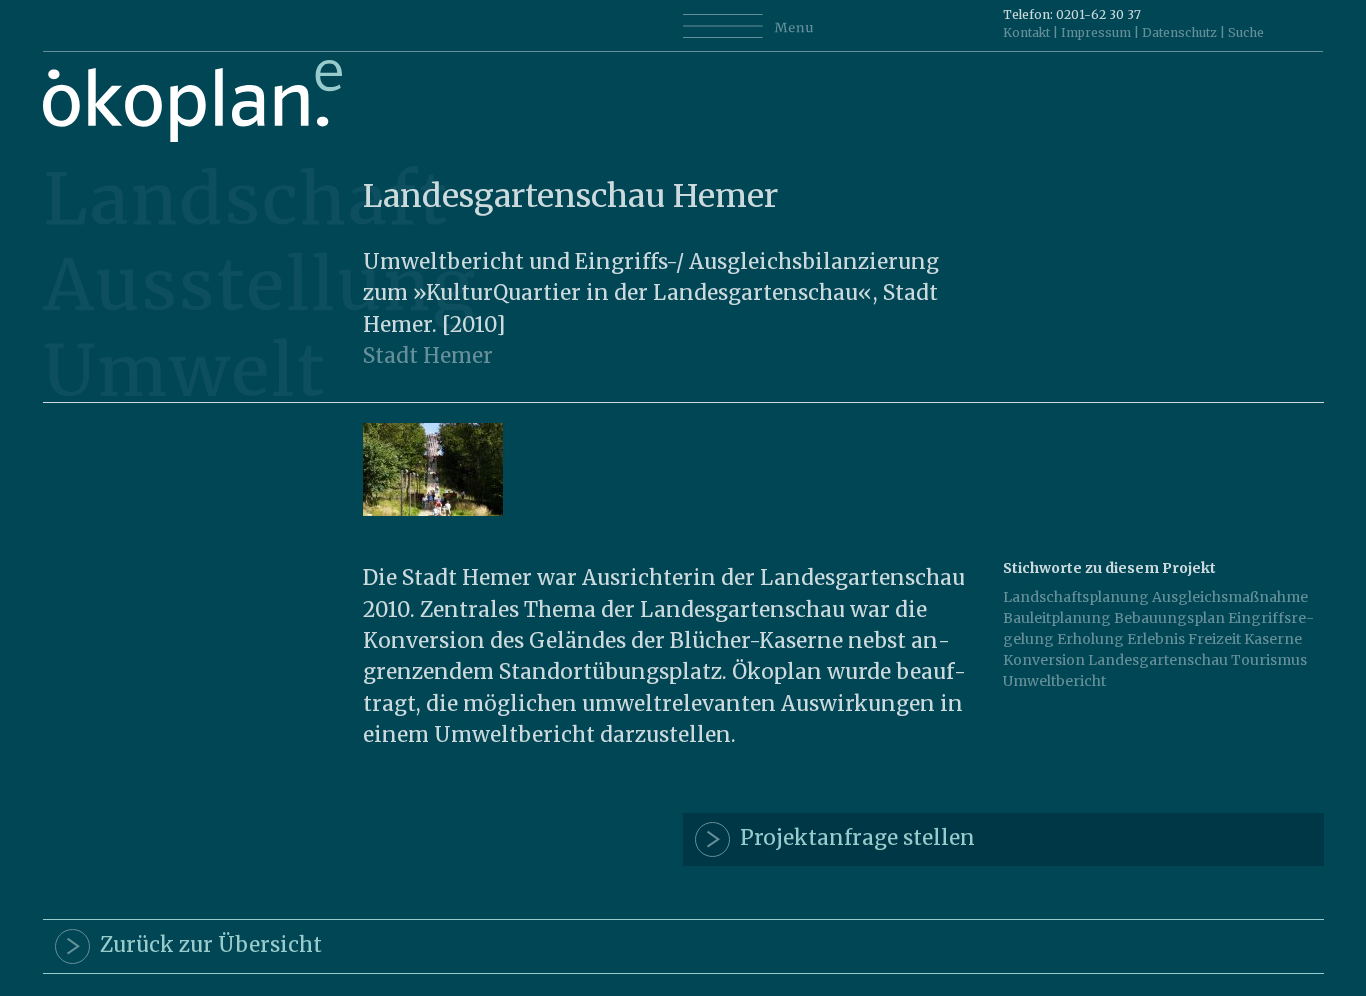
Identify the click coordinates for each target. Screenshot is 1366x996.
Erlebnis (1156, 639)
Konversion (1044, 660)
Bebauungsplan (1169, 618)
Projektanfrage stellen (852, 839)
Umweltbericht (1054, 681)
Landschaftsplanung (1076, 597)
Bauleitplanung (1057, 618)
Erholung (1090, 639)
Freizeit (1214, 639)
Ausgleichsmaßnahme (1230, 597)
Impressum (1096, 32)
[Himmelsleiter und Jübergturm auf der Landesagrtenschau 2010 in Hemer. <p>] (433, 511)
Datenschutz (1179, 32)
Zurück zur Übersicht (206, 946)
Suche (1246, 32)
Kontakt (1026, 32)
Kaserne (1273, 639)
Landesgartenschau (1158, 660)
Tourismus (1269, 660)
